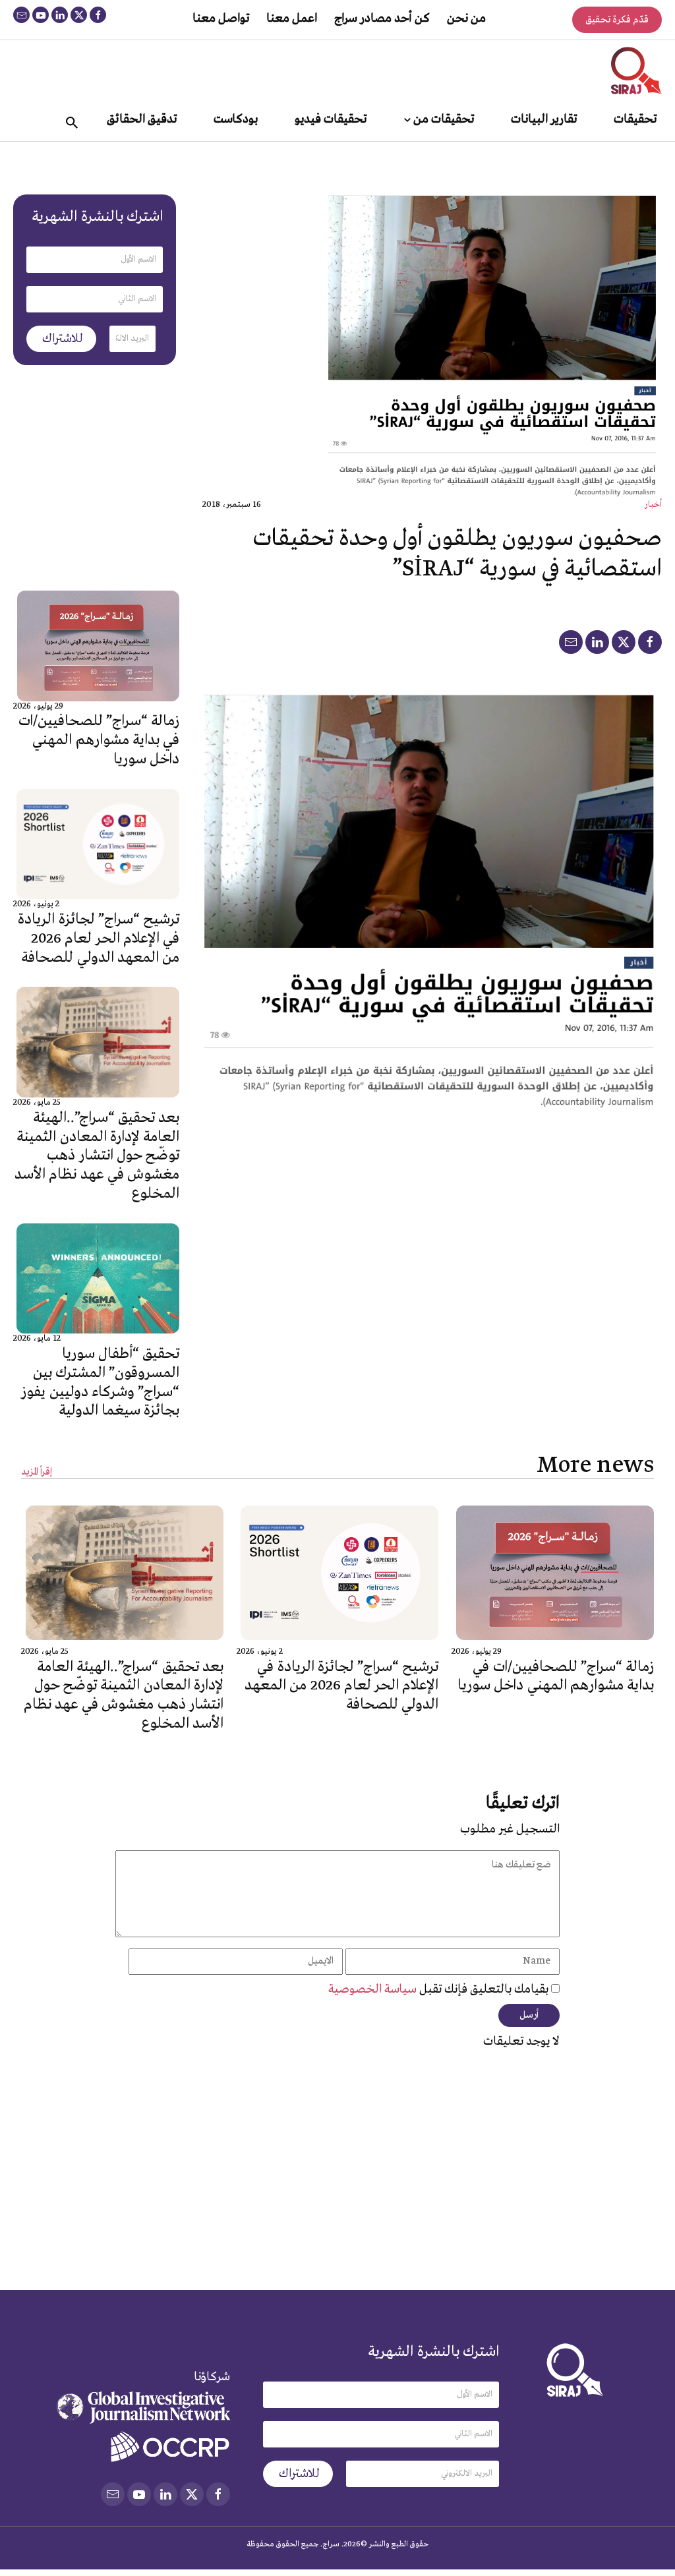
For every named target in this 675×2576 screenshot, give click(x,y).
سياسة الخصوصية (374, 1989)
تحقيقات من (444, 119)
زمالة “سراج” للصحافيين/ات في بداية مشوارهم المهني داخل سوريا (99, 740)
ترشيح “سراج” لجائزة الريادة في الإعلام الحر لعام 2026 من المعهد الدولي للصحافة (99, 939)
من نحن (466, 18)
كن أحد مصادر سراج (382, 18)
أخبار (653, 505)
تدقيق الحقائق (142, 119)
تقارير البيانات (544, 119)
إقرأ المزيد (37, 1472)
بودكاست (236, 119)
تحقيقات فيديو (331, 119)
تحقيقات (635, 119)
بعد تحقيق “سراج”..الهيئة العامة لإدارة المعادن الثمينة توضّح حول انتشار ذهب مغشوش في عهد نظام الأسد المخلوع (97, 1156)
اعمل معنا (292, 18)
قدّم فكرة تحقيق (617, 20)
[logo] (636, 71)
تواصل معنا (221, 18)
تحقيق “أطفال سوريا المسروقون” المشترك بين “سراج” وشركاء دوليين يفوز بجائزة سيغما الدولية (100, 1382)
